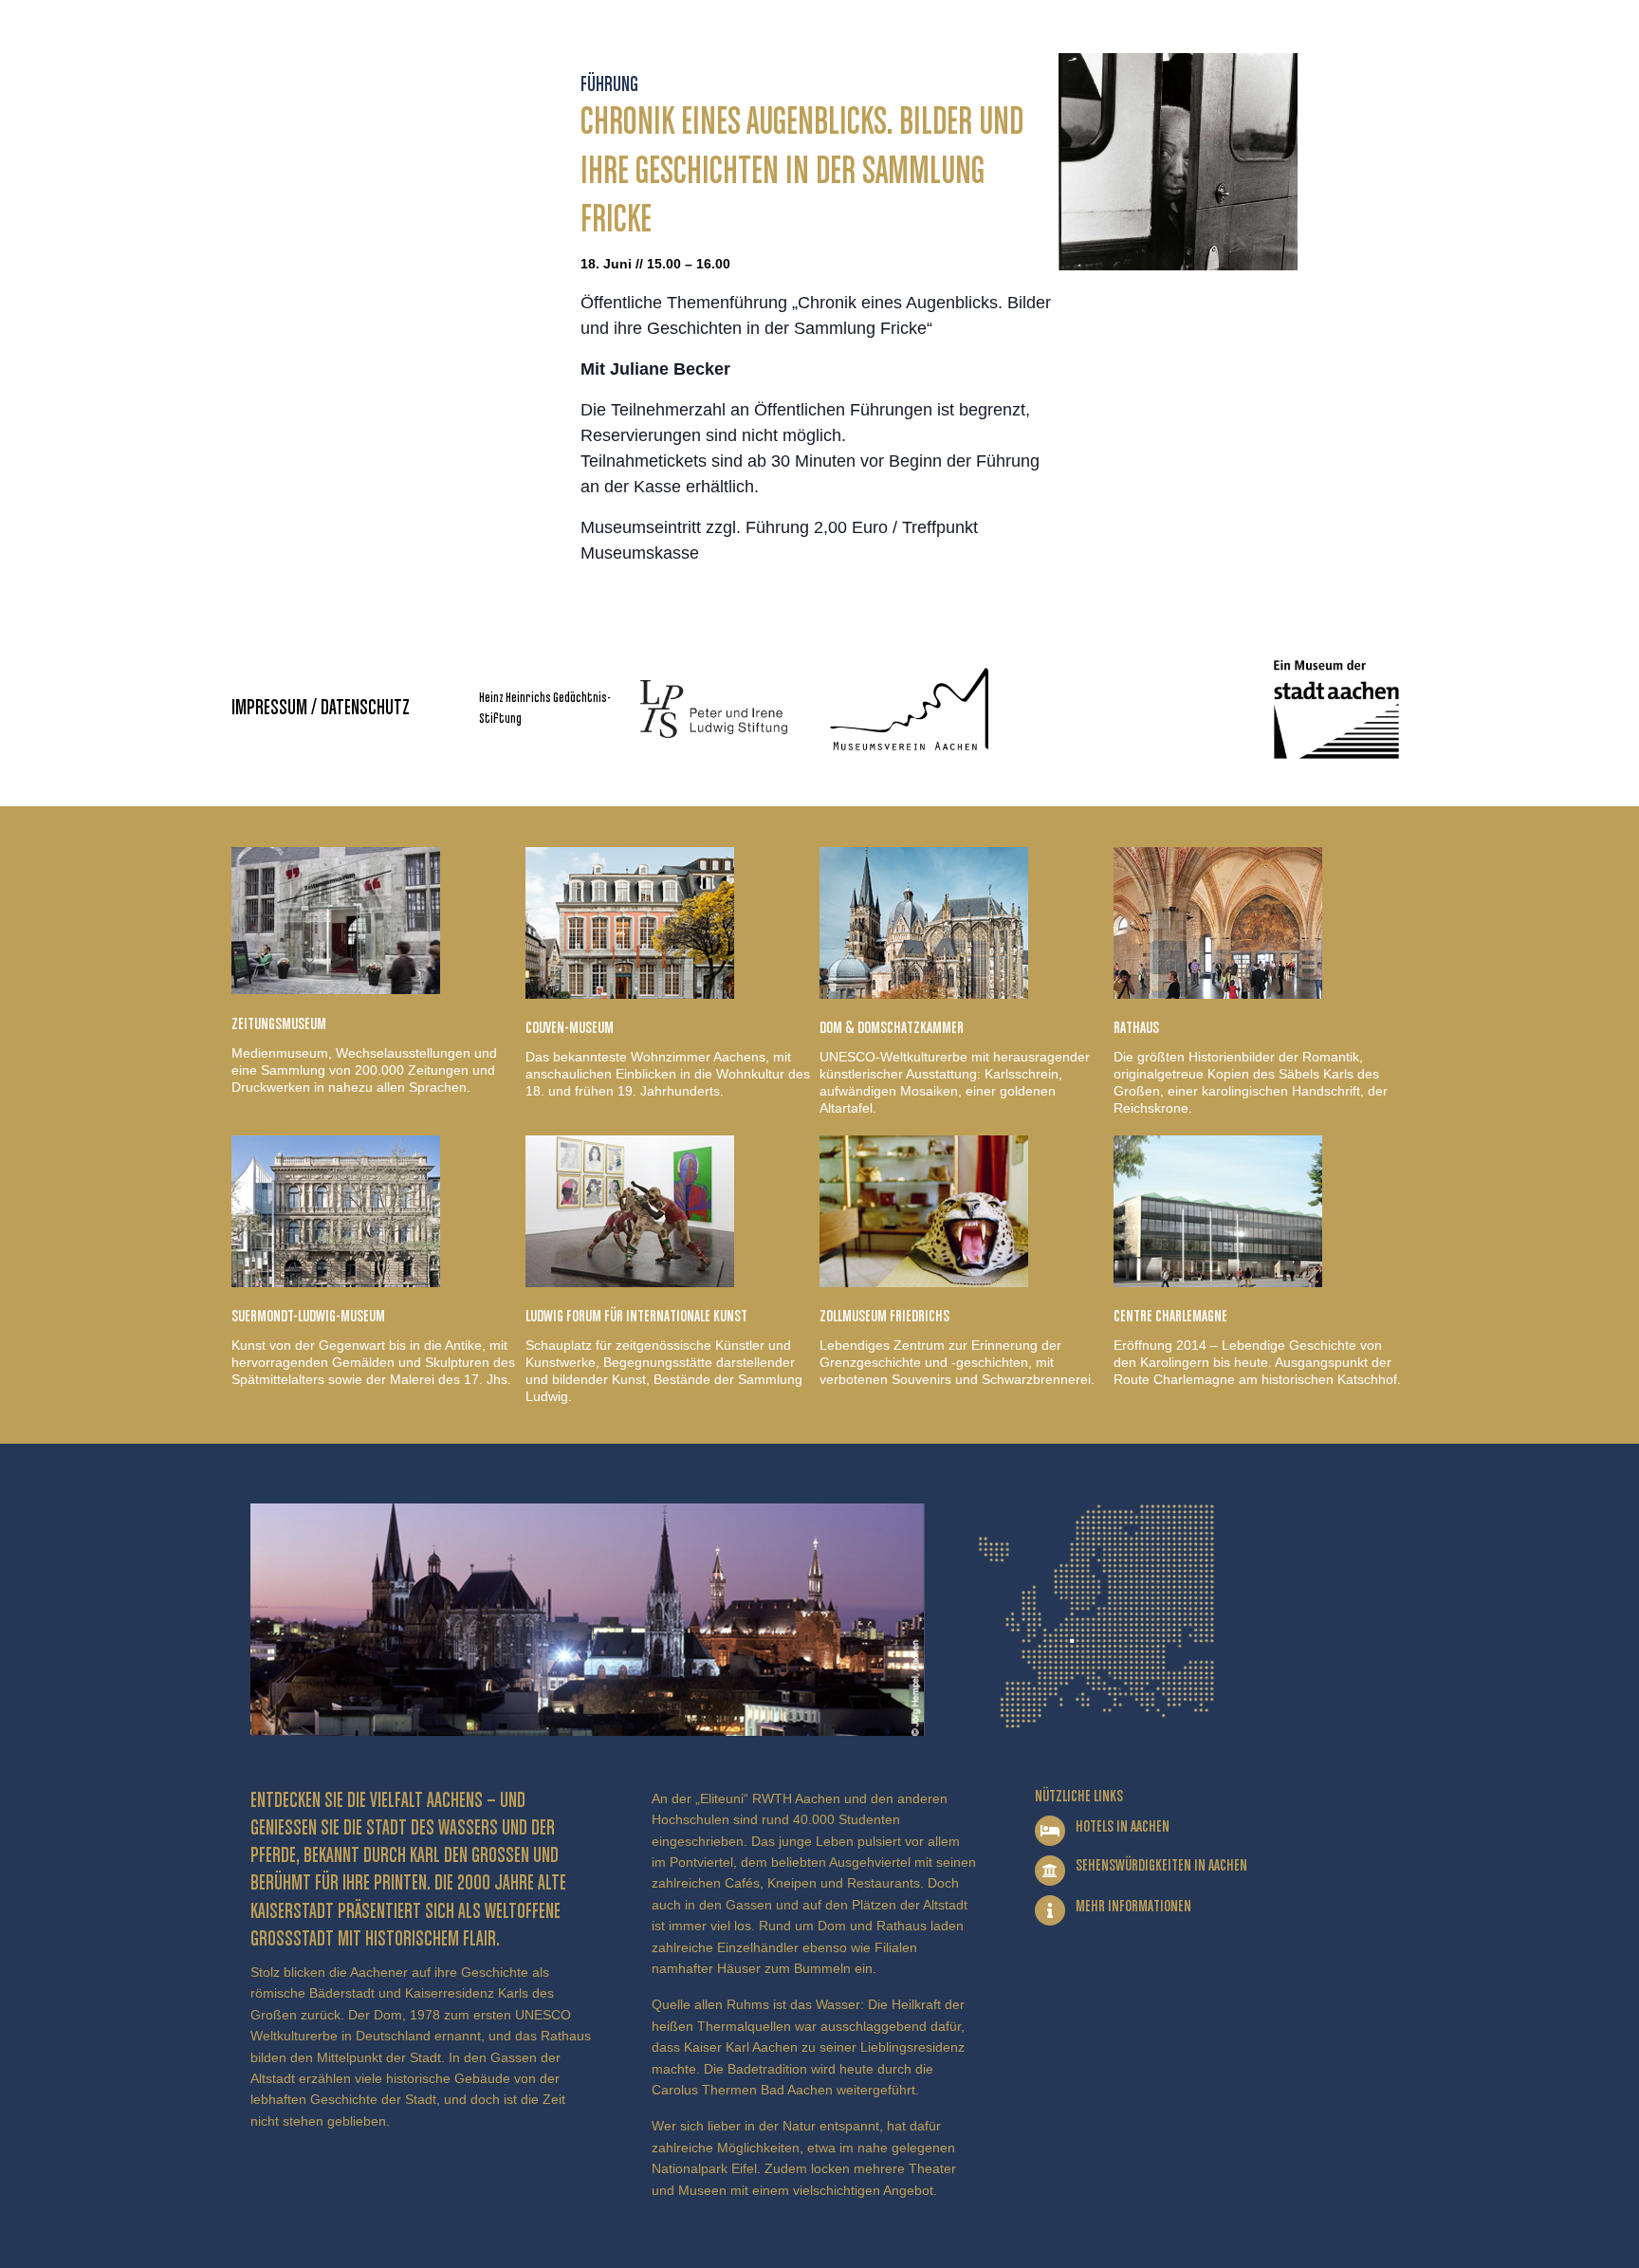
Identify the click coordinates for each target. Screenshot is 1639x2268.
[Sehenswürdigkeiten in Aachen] (1050, 1871)
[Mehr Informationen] (1050, 1910)
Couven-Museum (570, 1028)
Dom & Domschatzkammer (892, 1028)
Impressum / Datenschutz (321, 709)
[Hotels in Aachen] (1050, 1831)
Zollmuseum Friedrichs (884, 1317)
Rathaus (1136, 1028)
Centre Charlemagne (1170, 1317)
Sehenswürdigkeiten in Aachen (1161, 1866)
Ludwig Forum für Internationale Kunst (636, 1317)
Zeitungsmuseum (279, 1024)
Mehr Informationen (1133, 1907)
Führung (609, 85)
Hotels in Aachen (1123, 1827)
